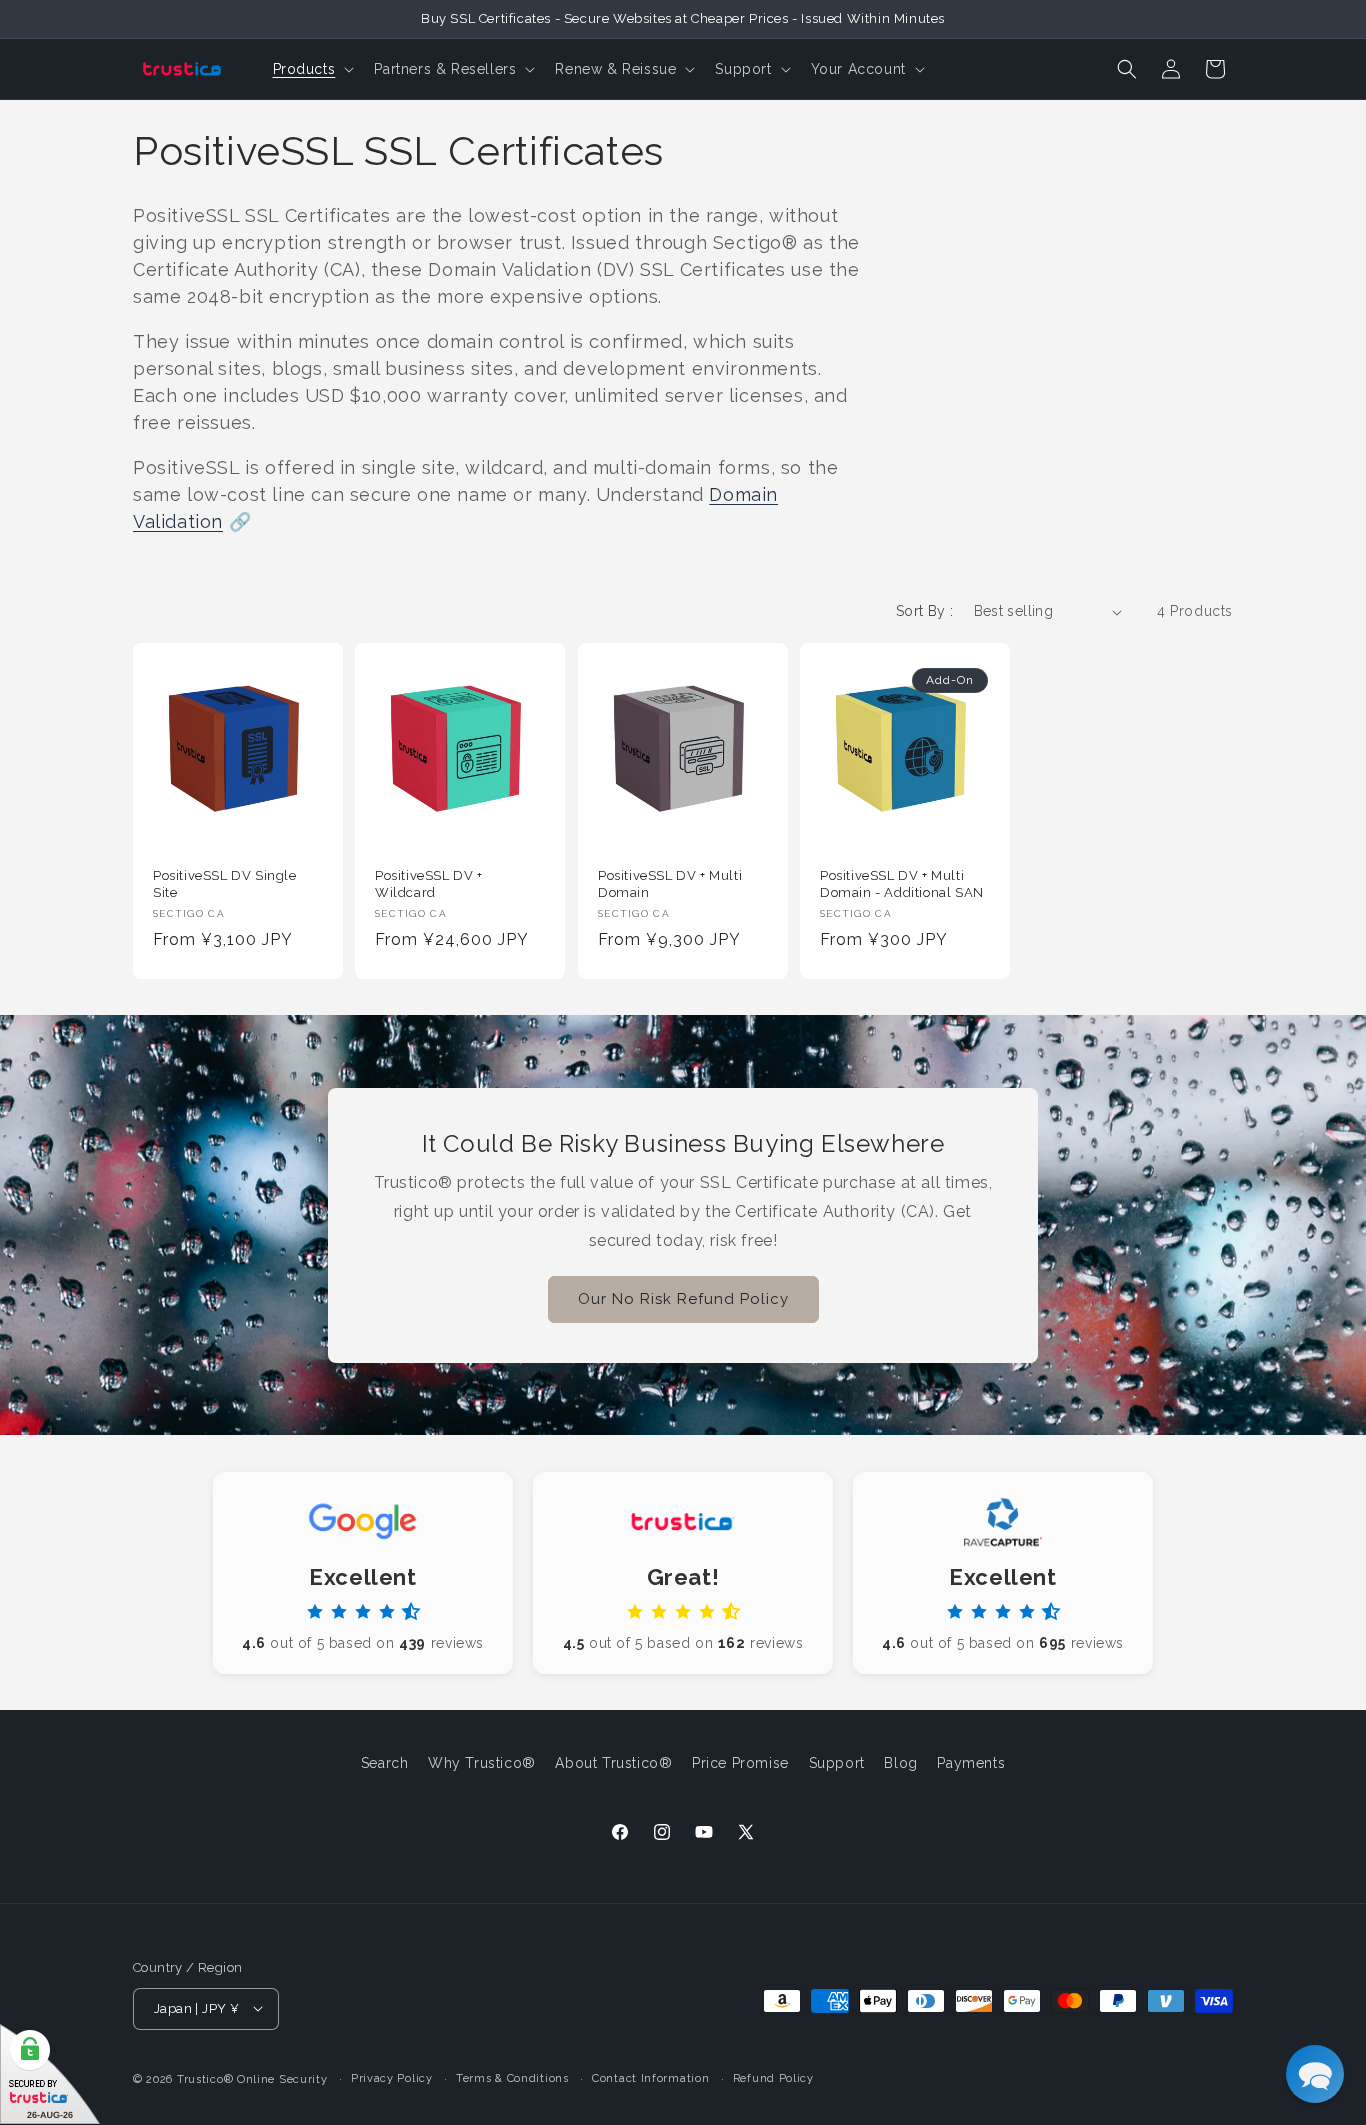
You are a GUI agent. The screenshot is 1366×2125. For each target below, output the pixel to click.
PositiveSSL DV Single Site (225, 884)
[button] (312, 69)
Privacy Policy (392, 2077)
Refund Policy (773, 2077)
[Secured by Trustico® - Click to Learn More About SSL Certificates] (50, 2074)
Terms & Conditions (512, 2077)
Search (385, 1763)
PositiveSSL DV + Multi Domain (670, 884)
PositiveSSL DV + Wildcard (429, 884)
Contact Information (650, 2077)
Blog (900, 1763)
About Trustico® (613, 1763)
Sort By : (925, 611)
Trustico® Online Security (252, 2078)
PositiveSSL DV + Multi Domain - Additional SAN (902, 884)
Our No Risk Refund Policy (683, 1299)
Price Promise (740, 1763)
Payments (971, 1763)
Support (837, 1763)
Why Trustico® (482, 1763)
